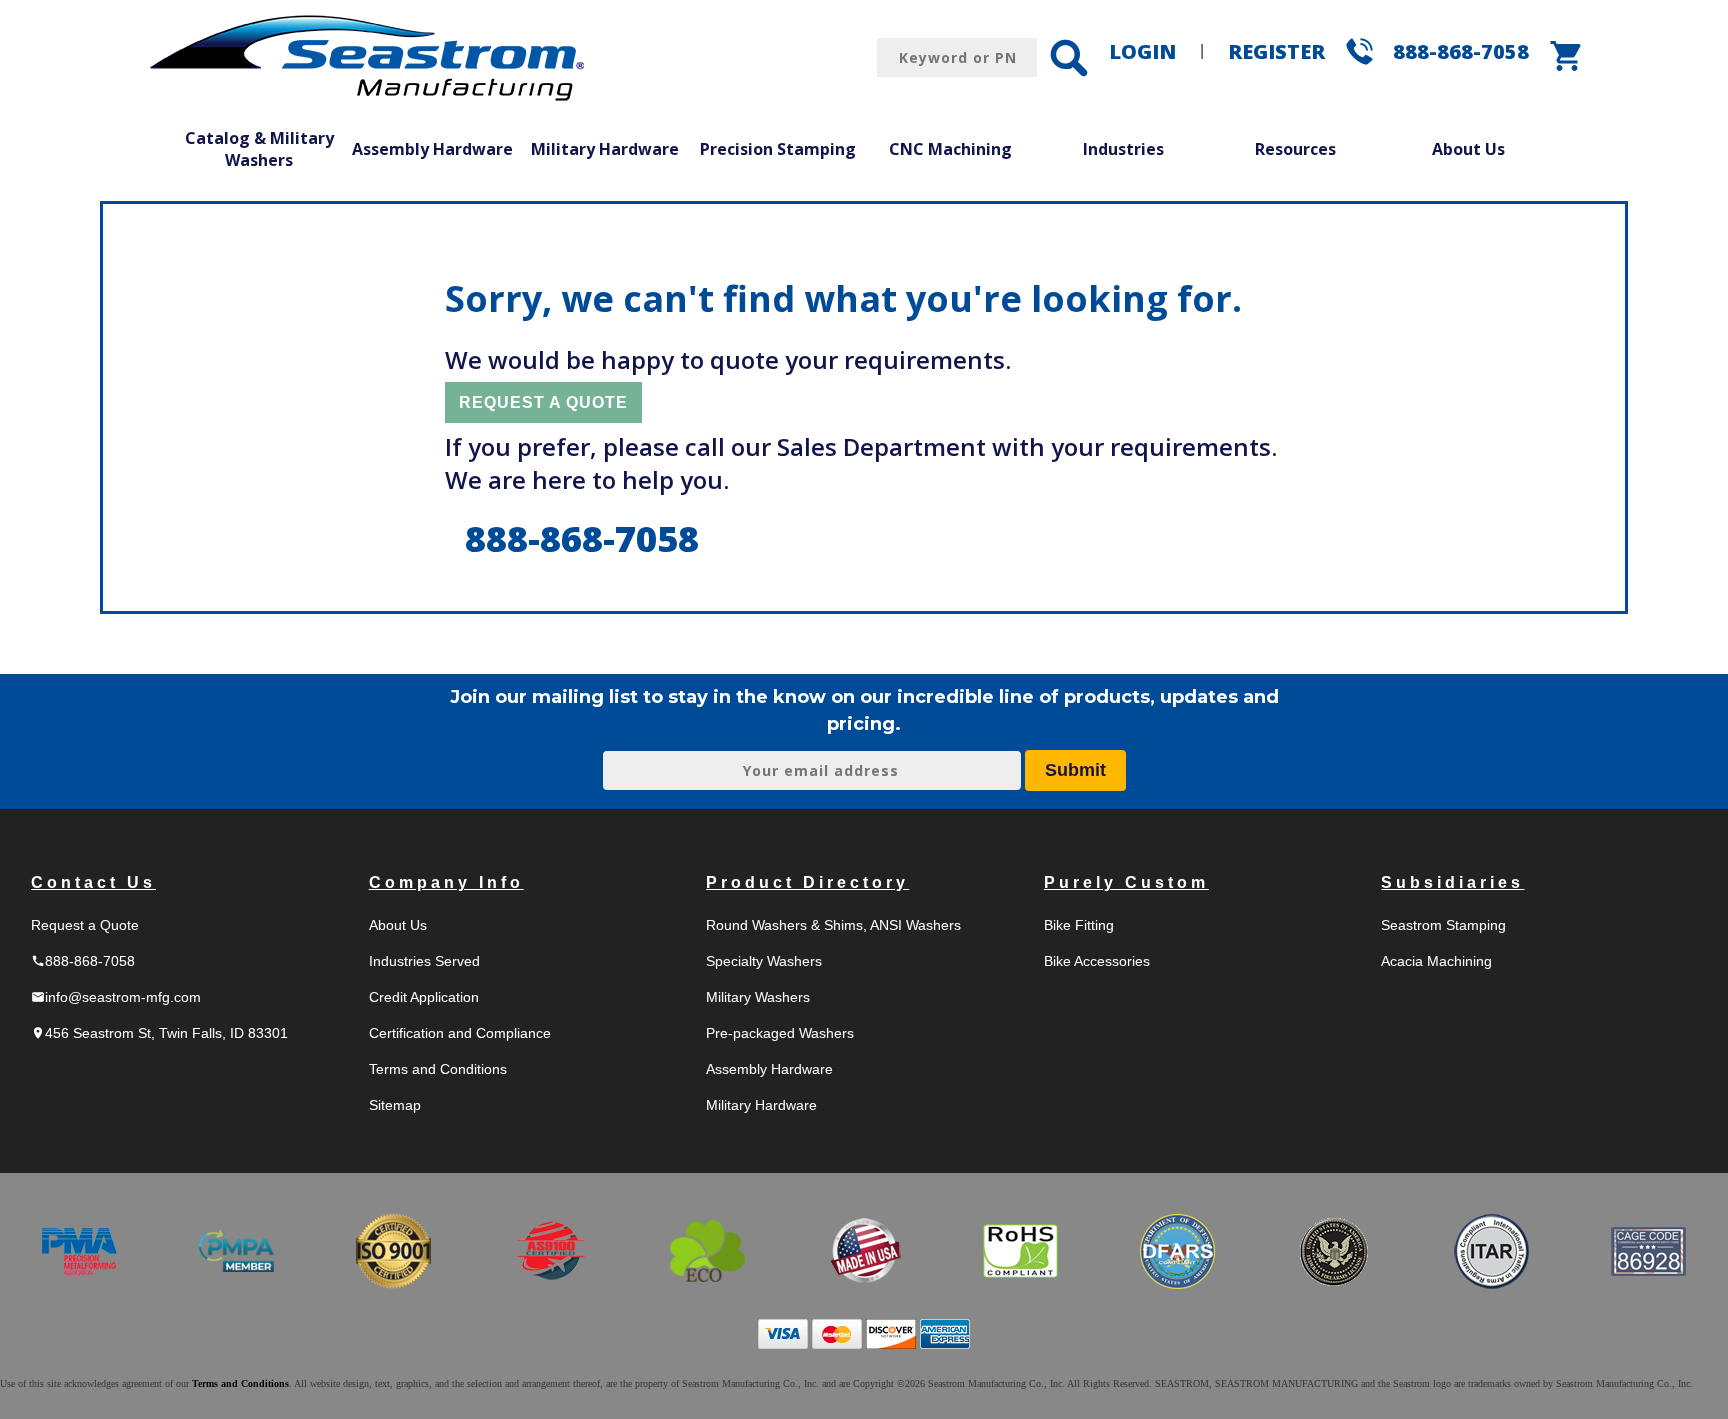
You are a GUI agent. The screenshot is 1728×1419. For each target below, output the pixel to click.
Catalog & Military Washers (259, 149)
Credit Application (424, 997)
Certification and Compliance (460, 1033)
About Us (1468, 149)
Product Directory (807, 882)
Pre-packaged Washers (780, 1033)
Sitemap (395, 1105)
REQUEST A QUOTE (543, 402)
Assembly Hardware (432, 149)
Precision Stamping (778, 149)
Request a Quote (85, 925)
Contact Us (93, 882)
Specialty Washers (764, 961)
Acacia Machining (1436, 961)
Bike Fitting (1079, 925)
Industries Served (424, 961)
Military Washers (758, 997)
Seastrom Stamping (1443, 925)
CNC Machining (950, 149)
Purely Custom (1126, 882)
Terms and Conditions (438, 1069)
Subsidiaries (1452, 882)
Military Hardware (605, 149)
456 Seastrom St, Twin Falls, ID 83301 (159, 1033)
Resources (1295, 149)
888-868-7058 (1461, 51)
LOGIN (1142, 51)
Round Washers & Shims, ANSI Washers (833, 925)
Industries (1123, 149)
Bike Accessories (1097, 961)
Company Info (446, 882)
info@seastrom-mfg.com (116, 997)
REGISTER (1276, 51)
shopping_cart (1567, 56)
